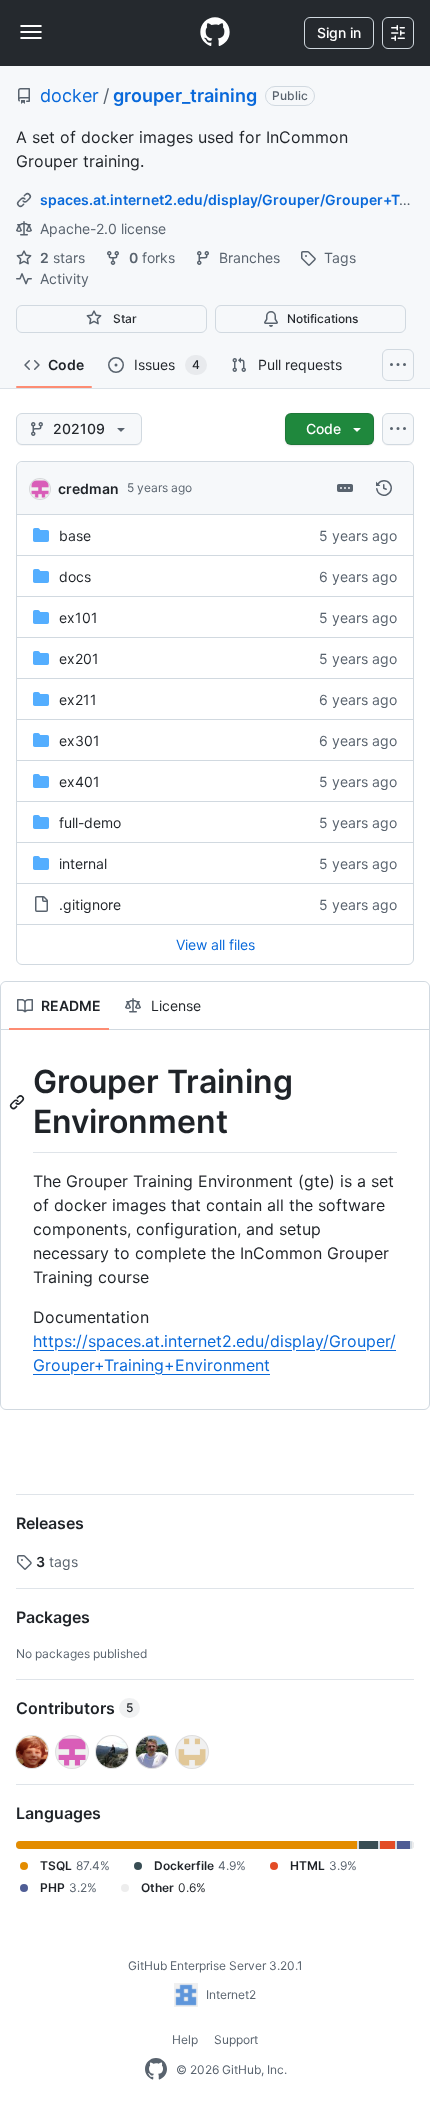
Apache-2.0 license (101, 228)
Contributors (74, 1708)
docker (69, 95)
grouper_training (185, 95)
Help (185, 2039)
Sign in (339, 32)
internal (83, 863)
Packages (53, 1617)
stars (64, 257)
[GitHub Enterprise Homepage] (156, 2070)
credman (88, 488)
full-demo (90, 822)
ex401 (79, 781)
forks (154, 257)
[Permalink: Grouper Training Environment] (19, 1102)
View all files (215, 944)
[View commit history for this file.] (384, 488)
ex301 (79, 740)
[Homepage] (215, 33)
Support (236, 2039)
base (75, 535)
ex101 (78, 617)
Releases (50, 1523)
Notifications (322, 318)
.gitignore (90, 904)
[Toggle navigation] (31, 32)
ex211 (78, 699)
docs (75, 576)
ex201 (79, 658)
